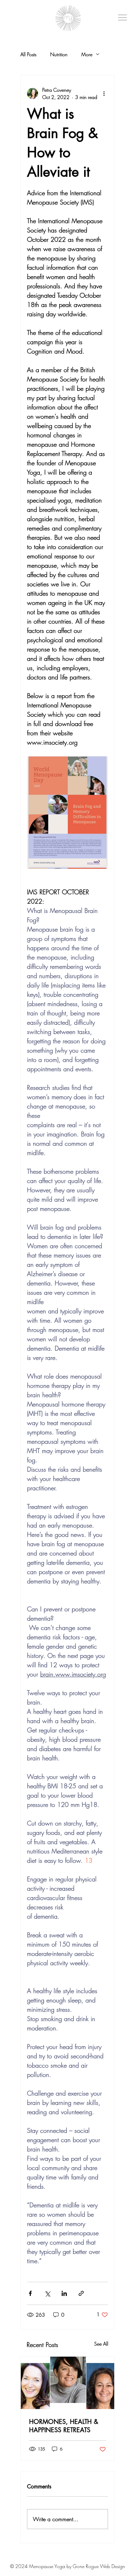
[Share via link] (81, 2293)
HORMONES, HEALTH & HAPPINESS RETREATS (64, 2426)
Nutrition (59, 54)
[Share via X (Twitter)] (47, 2293)
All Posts (28, 54)
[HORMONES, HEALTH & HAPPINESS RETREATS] (67, 2383)
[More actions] (104, 93)
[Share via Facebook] (30, 2293)
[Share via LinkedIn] (64, 2293)
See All (101, 2344)
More (87, 54)
